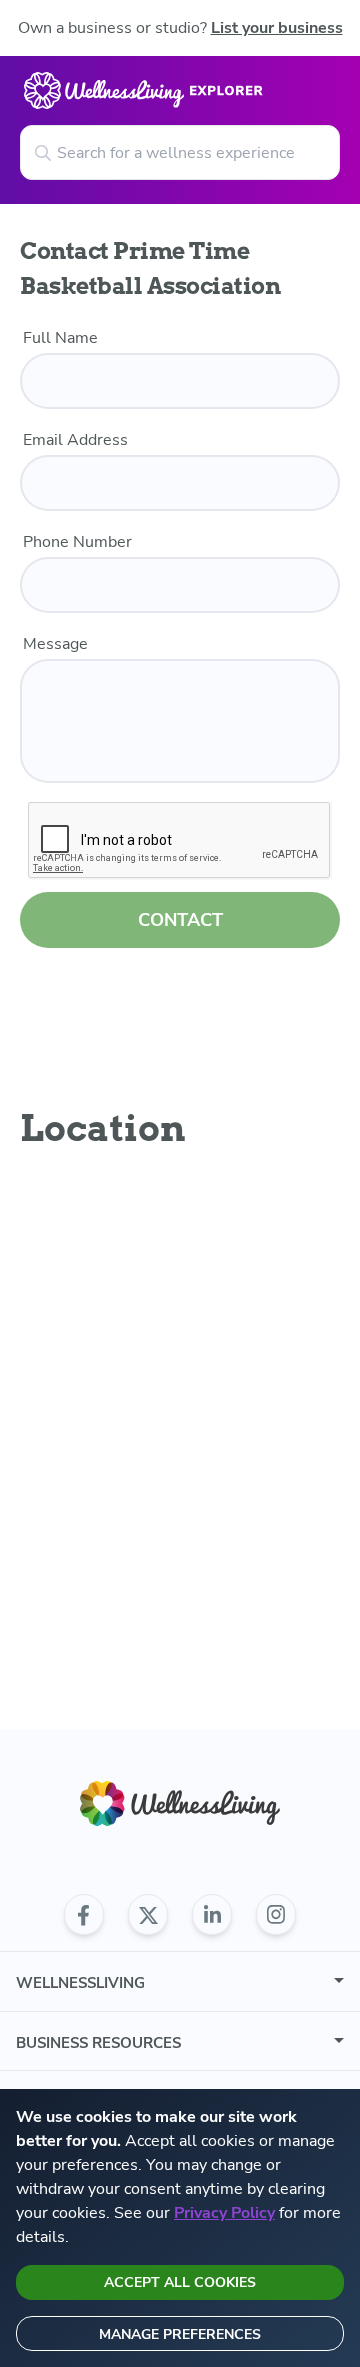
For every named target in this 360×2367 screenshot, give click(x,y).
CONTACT (180, 920)
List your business (277, 28)
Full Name (60, 338)
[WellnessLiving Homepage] (180, 1803)
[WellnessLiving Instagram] (276, 1915)
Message (55, 644)
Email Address (75, 440)
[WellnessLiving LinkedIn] (212, 1915)
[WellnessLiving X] (148, 1915)
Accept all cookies (180, 2282)
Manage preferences (180, 2334)
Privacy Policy (224, 2213)
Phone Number (77, 542)
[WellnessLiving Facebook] (84, 1915)
